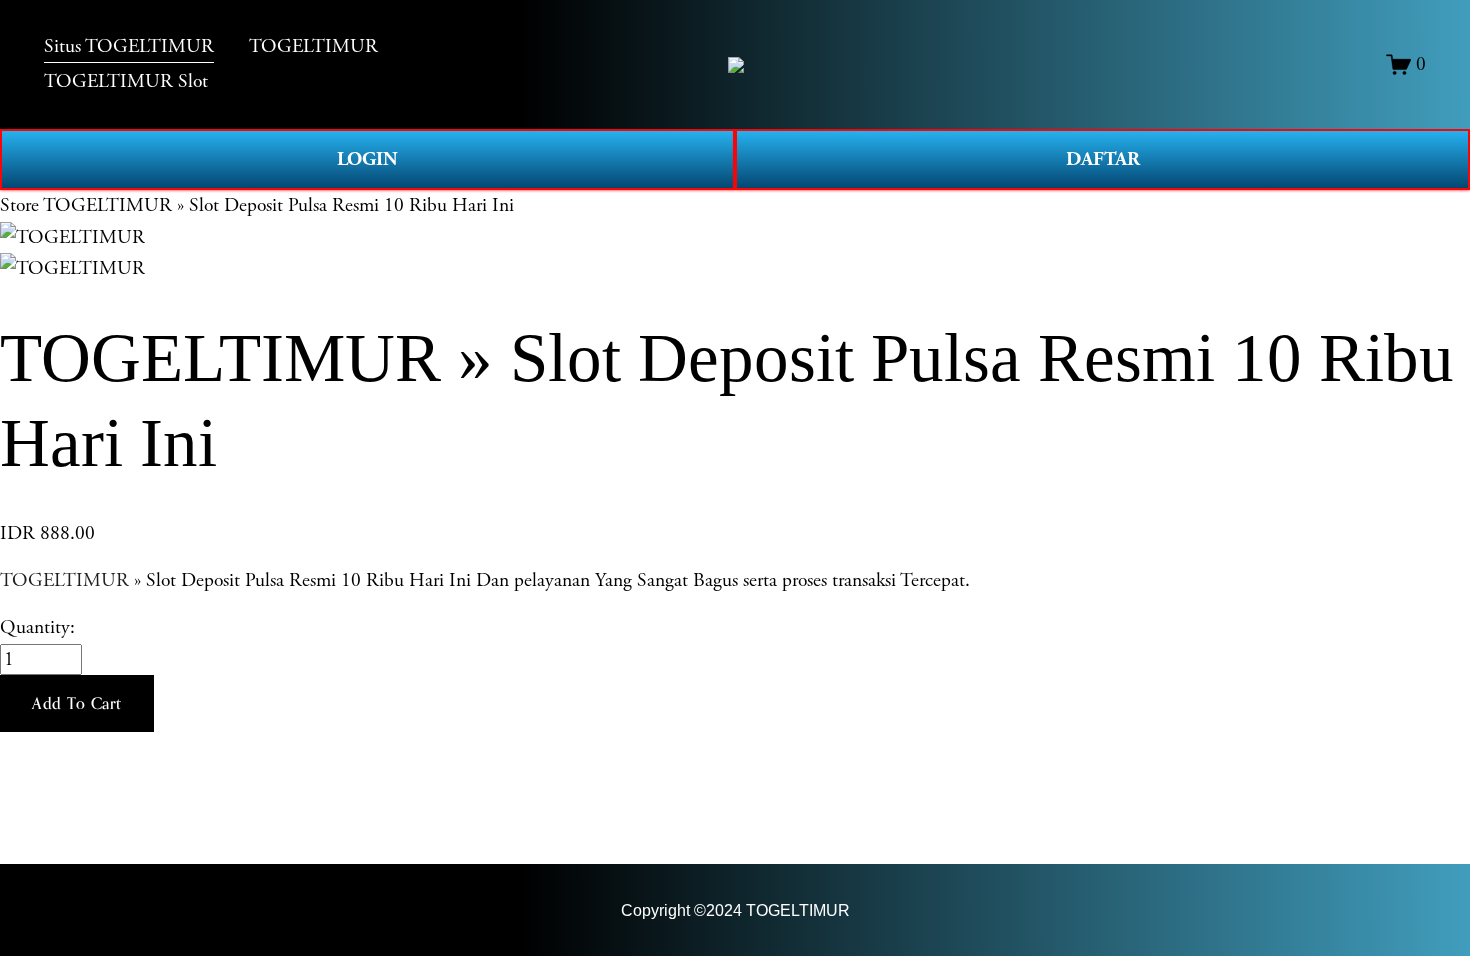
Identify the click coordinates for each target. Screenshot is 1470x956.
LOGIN (367, 159)
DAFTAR (1103, 159)
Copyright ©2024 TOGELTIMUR (735, 910)
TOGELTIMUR (64, 580)
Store (19, 205)
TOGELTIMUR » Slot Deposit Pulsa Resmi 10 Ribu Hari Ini (278, 205)
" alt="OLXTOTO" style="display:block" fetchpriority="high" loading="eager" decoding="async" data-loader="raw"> (736, 65)
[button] (77, 704)
